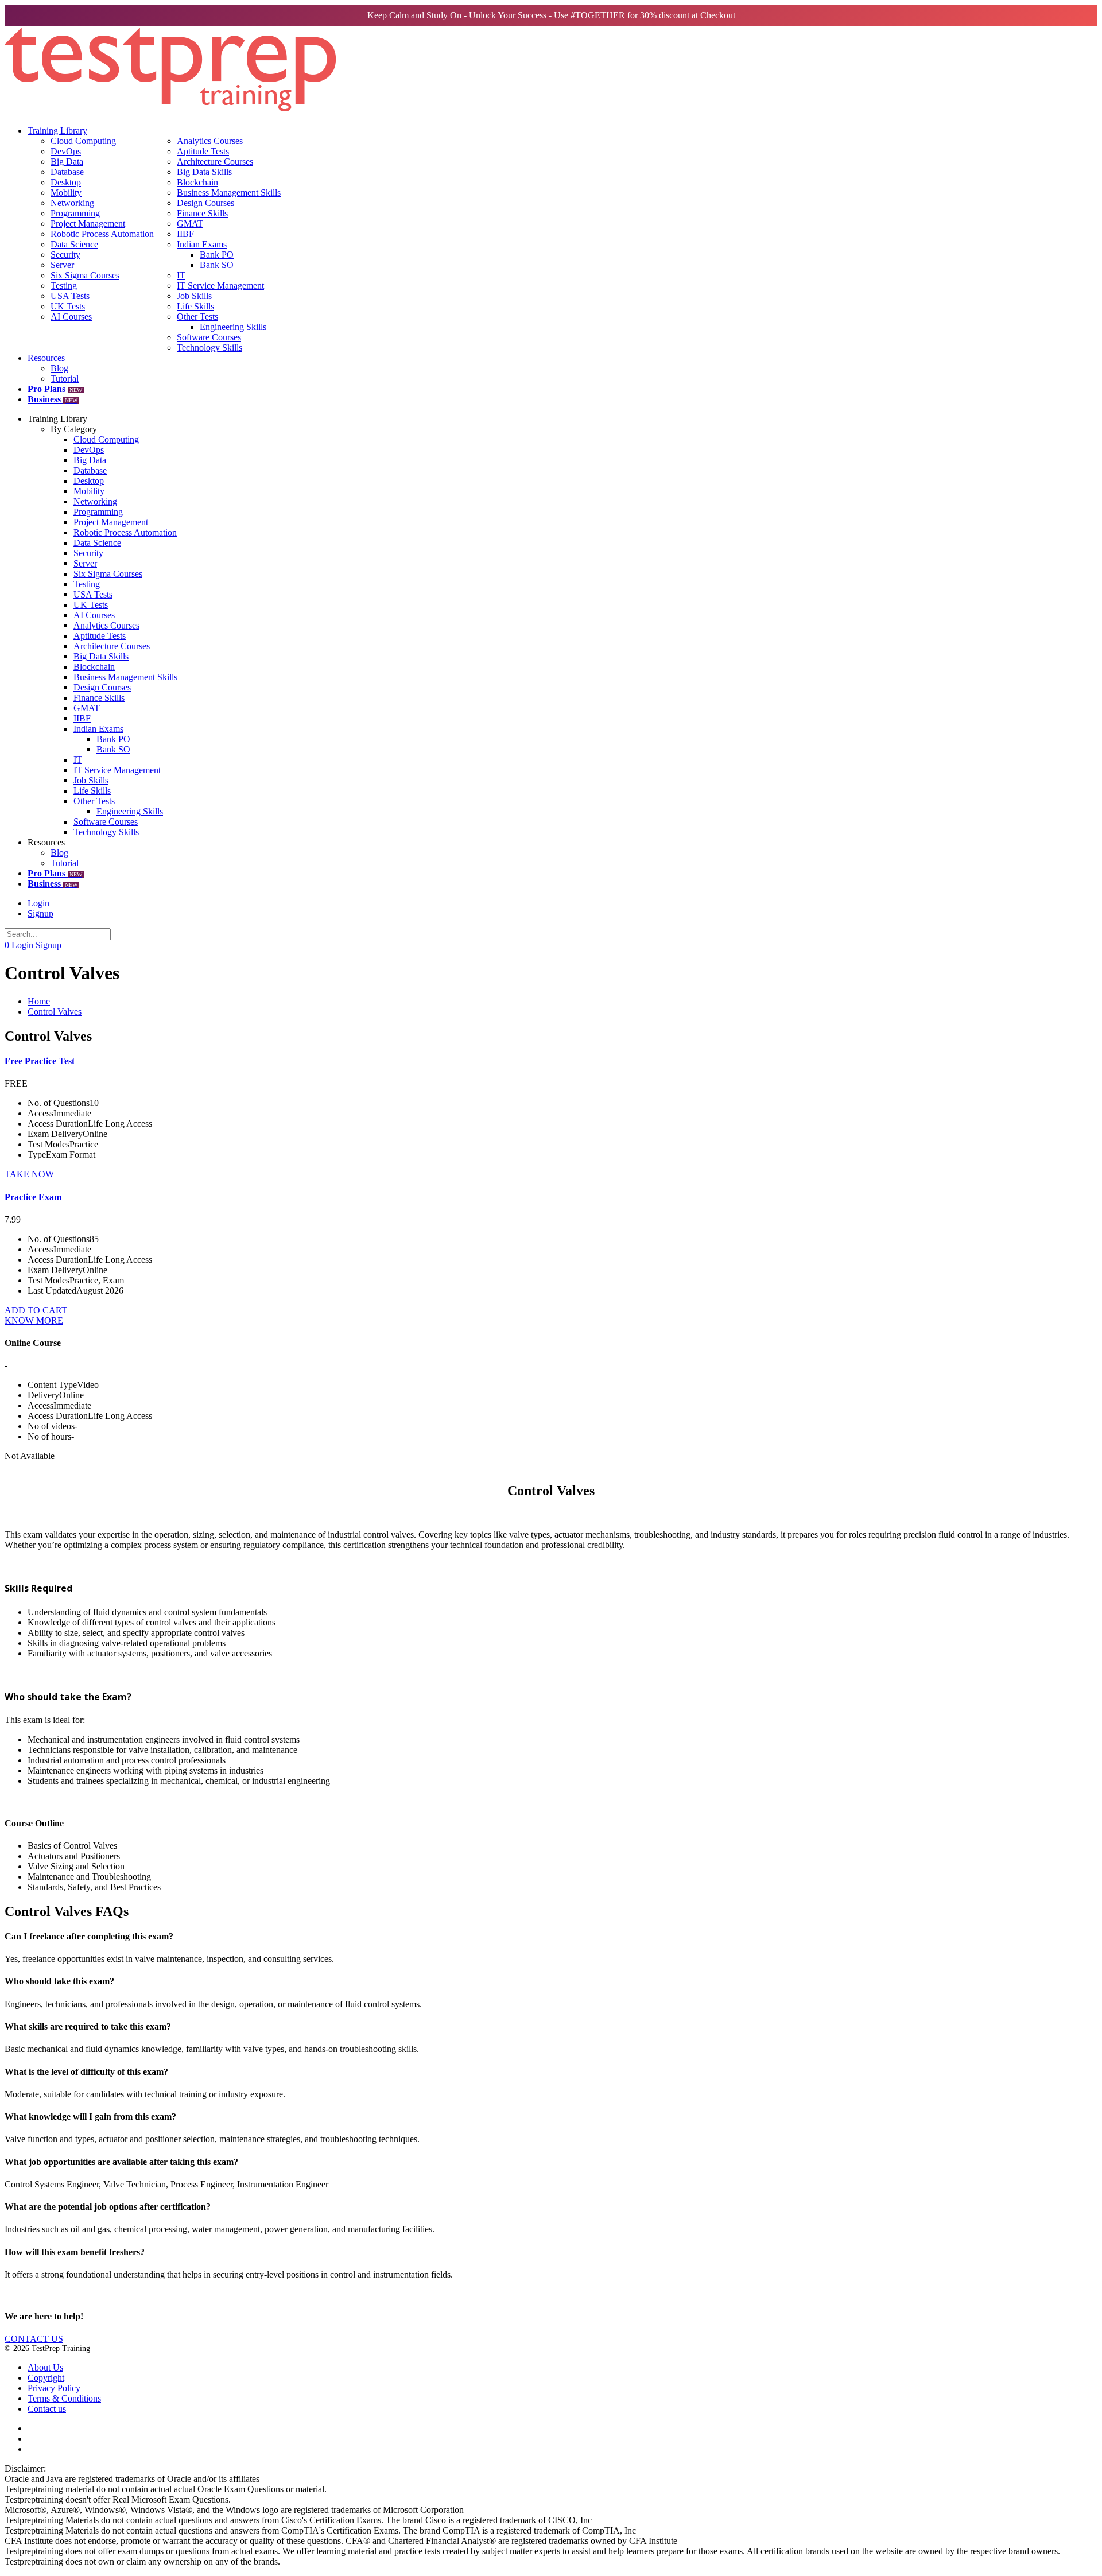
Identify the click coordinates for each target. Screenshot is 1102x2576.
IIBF (185, 234)
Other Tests (197, 317)
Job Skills (194, 296)
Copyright (46, 2378)
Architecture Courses (215, 162)
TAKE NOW (29, 1174)
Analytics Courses (210, 141)
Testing (64, 286)
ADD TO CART (36, 1310)
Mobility (66, 193)
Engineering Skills (233, 327)
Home (39, 1001)
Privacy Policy (54, 2388)
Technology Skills (209, 348)
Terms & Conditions (64, 2398)
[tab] (551, 1937)
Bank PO (217, 255)
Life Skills (195, 306)
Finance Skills (202, 213)
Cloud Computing (83, 141)
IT (181, 275)
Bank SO (217, 265)
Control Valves (55, 1012)
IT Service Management (220, 286)
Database (67, 172)
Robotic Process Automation (102, 234)
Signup (40, 913)
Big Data (67, 162)
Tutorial (65, 379)
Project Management (88, 224)
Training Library (57, 131)
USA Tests (70, 296)
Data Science (74, 244)
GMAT (190, 224)
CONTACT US (34, 2339)
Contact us (47, 2409)
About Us (45, 2367)
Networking (72, 203)
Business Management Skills (229, 193)
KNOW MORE (34, 1320)
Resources (46, 358)
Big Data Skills (204, 172)
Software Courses (209, 337)
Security (65, 255)
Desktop (66, 182)
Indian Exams (202, 244)
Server (62, 265)
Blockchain (197, 182)
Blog (59, 368)
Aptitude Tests (203, 151)
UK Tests (68, 306)
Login (38, 903)
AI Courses (71, 317)
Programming (75, 213)
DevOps (66, 151)
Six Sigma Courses (85, 275)
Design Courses (205, 203)
